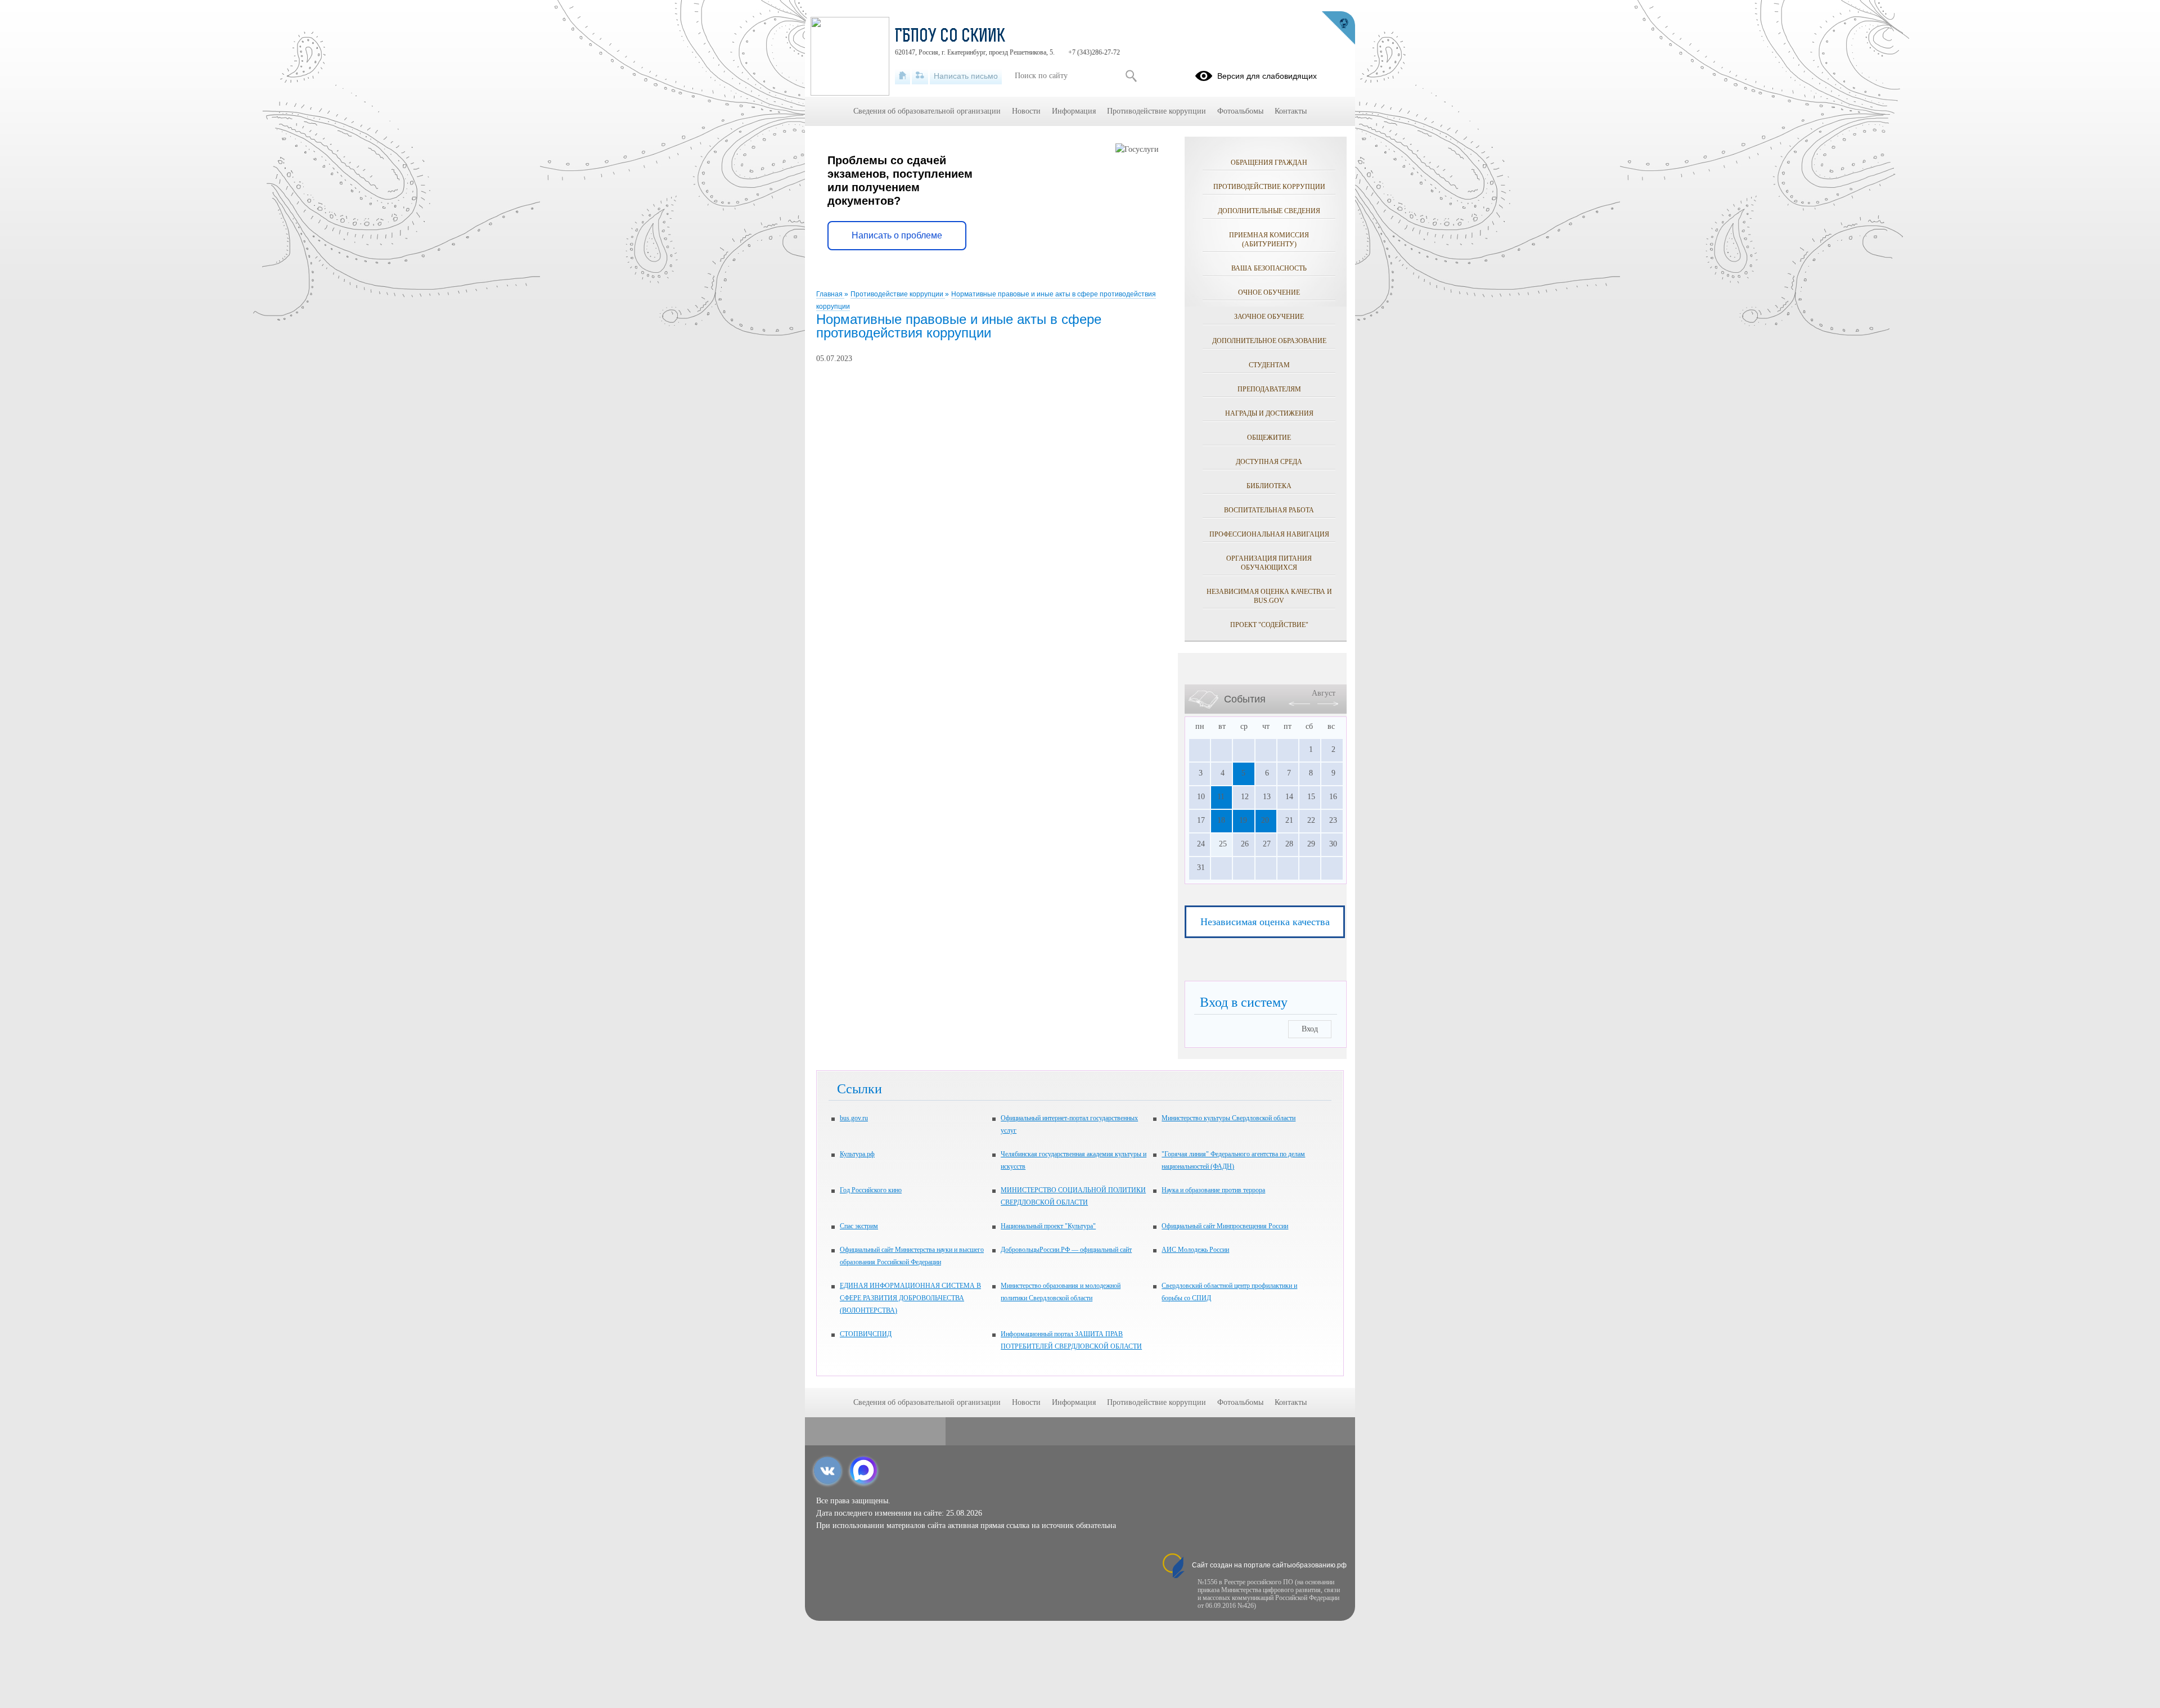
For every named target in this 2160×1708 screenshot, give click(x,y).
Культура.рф (857, 1154)
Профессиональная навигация (1269, 534)
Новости (1026, 111)
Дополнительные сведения (1269, 211)
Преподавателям (1269, 389)
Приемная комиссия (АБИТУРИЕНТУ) (1269, 240)
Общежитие (1269, 438)
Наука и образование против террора (1213, 1190)
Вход (1310, 1029)
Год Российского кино (871, 1190)
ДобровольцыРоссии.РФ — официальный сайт (1066, 1250)
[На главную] (903, 76)
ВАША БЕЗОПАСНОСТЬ (1269, 268)
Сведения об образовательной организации (927, 111)
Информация (1074, 111)
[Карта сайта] (920, 76)
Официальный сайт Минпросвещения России (1225, 1226)
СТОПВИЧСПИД (866, 1334)
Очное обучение (1269, 292)
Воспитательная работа (1269, 510)
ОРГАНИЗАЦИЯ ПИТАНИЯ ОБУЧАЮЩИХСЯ (1269, 563)
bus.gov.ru (854, 1118)
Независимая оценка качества (1265, 922)
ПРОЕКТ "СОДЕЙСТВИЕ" (1269, 625)
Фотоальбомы (1240, 111)
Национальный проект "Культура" (1048, 1226)
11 (1221, 797)
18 (1221, 820)
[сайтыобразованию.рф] (1338, 28)
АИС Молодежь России (1195, 1250)
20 (1265, 820)
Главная (830, 294)
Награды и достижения (1269, 413)
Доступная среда (1269, 462)
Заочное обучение (1269, 317)
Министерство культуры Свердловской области (1228, 1118)
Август (1324, 693)
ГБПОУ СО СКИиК (950, 37)
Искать (1131, 76)
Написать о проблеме (897, 235)
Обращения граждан (1269, 163)
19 (1243, 820)
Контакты (1291, 111)
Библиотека (1269, 486)
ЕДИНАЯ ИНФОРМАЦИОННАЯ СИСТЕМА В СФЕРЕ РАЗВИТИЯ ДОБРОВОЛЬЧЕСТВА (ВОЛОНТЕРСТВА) (910, 1298)
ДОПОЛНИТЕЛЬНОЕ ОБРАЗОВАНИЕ (1269, 341)
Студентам (1269, 365)
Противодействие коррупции (898, 294)
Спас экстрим (859, 1226)
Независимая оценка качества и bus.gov (1269, 596)
